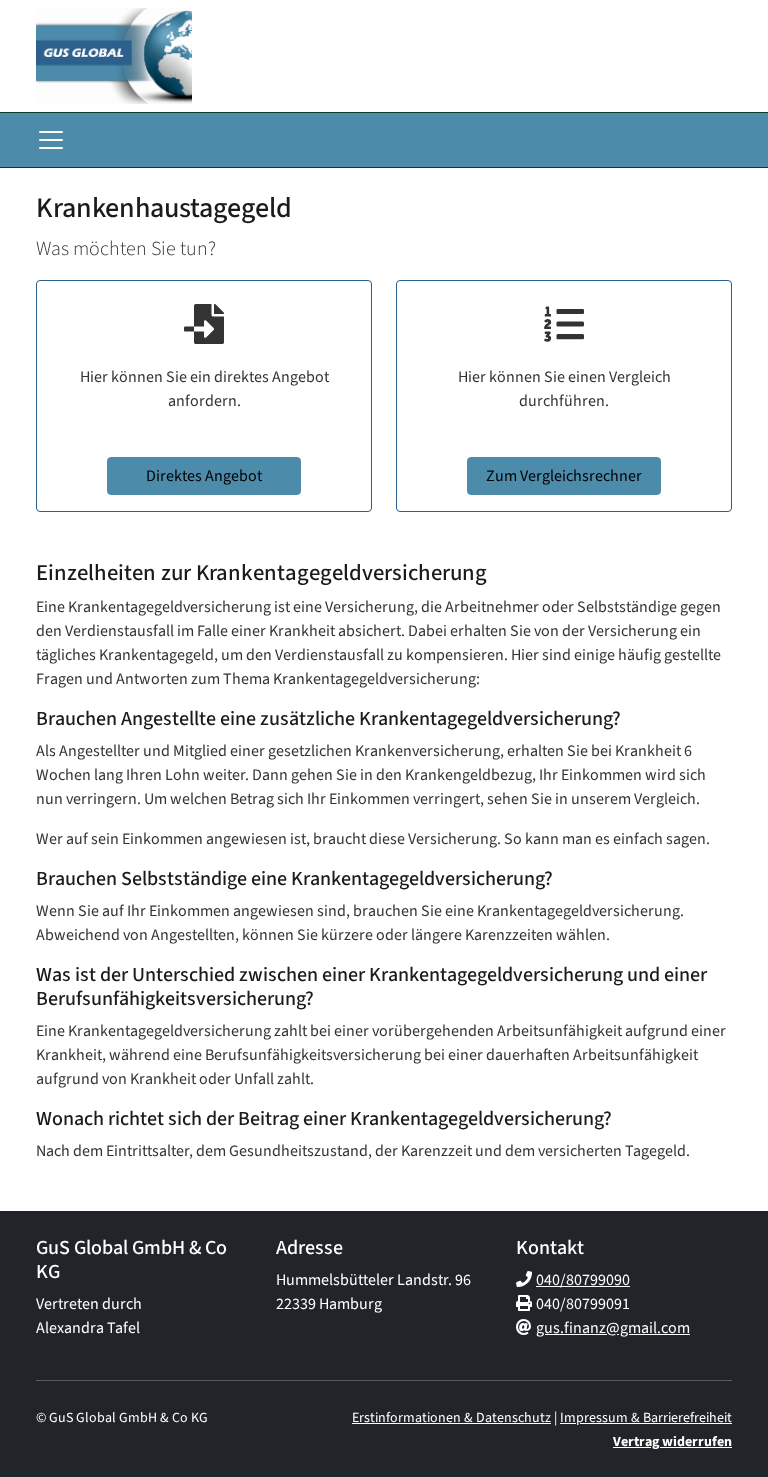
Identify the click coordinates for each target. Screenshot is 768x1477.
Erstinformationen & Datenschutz (451, 1418)
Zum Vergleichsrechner (564, 476)
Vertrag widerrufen (672, 1442)
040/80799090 (583, 1280)
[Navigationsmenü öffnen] (51, 140)
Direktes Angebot (204, 476)
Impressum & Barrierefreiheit (646, 1418)
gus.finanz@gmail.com (613, 1328)
